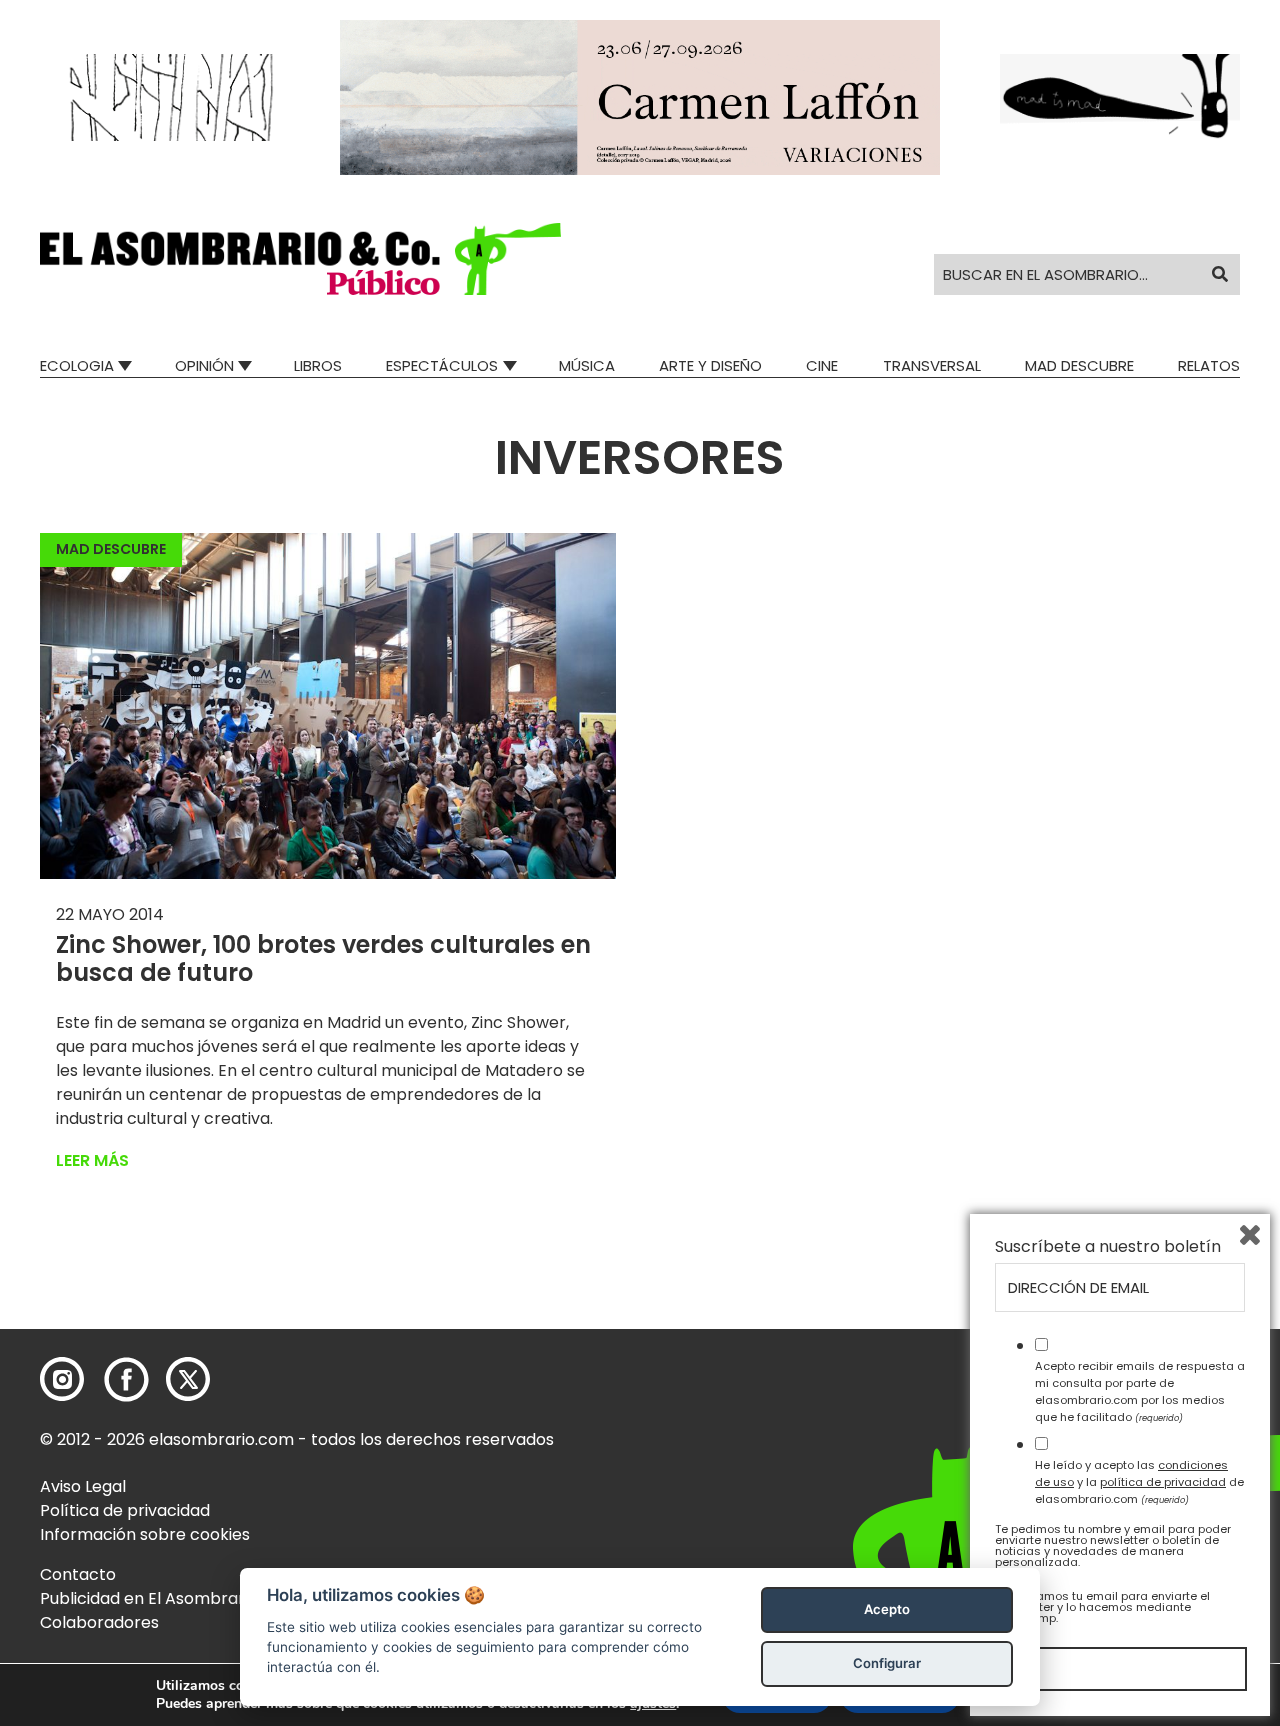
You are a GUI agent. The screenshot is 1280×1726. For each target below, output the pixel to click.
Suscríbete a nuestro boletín (1108, 1247)
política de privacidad (1163, 1482)
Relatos (1209, 365)
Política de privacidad (125, 1510)
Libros (318, 365)
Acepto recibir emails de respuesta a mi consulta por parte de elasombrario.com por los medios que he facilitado (1140, 1391)
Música (587, 365)
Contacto (78, 1574)
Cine (822, 365)
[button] (300, 259)
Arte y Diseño (710, 365)
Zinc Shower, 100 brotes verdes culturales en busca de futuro (323, 959)
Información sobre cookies (145, 1534)
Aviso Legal (83, 1486)
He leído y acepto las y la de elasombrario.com (1139, 1482)
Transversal (932, 365)
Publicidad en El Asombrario (149, 1598)
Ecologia (77, 365)
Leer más (92, 1160)
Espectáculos (442, 365)
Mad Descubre (1079, 365)
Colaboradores (99, 1622)
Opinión (204, 365)
